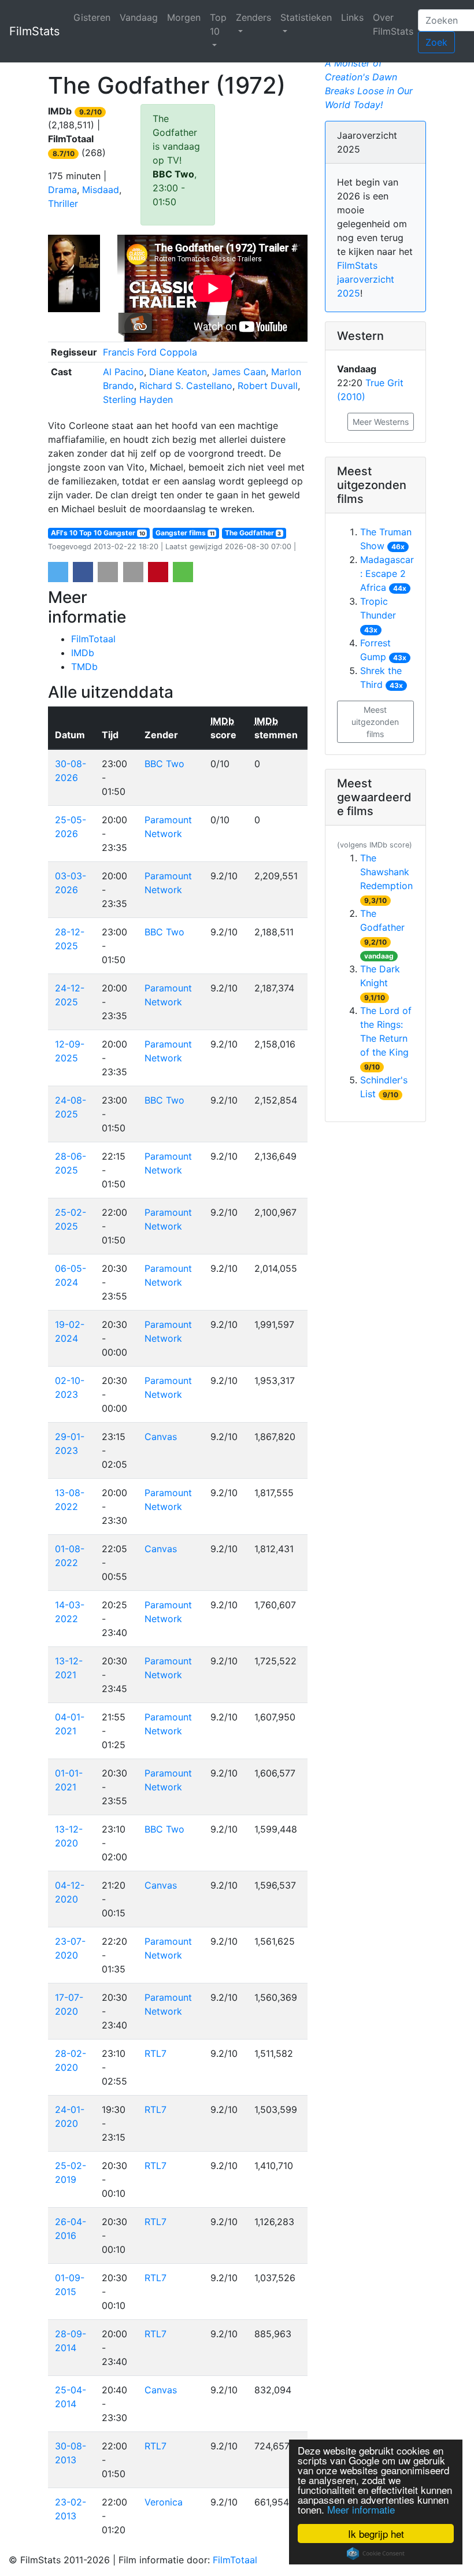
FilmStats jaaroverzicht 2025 (366, 279)
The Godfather (253, 533)
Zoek (436, 42)
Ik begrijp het (376, 2534)
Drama (62, 190)
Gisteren (92, 17)
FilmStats (34, 31)
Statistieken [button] (306, 17)
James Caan (239, 372)
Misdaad (101, 190)
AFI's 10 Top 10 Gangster (98, 533)
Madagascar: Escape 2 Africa (387, 573)
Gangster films (185, 533)
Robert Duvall (268, 386)
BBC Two (173, 174)
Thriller (63, 203)
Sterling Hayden (138, 399)
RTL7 (155, 2053)
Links (352, 17)
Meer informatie (361, 2509)
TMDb (84, 667)
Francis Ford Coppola (150, 352)
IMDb (83, 653)
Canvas (161, 1437)
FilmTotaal (93, 639)
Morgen (184, 17)
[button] (58, 572)
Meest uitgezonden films (375, 722)
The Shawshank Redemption (386, 872)
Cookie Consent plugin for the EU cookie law (376, 2553)
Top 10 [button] (218, 24)
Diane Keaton (178, 372)
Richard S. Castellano (186, 386)
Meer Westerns (381, 422)
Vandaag (139, 17)
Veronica (164, 2502)
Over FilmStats (393, 24)
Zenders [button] (253, 17)
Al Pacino (123, 372)
